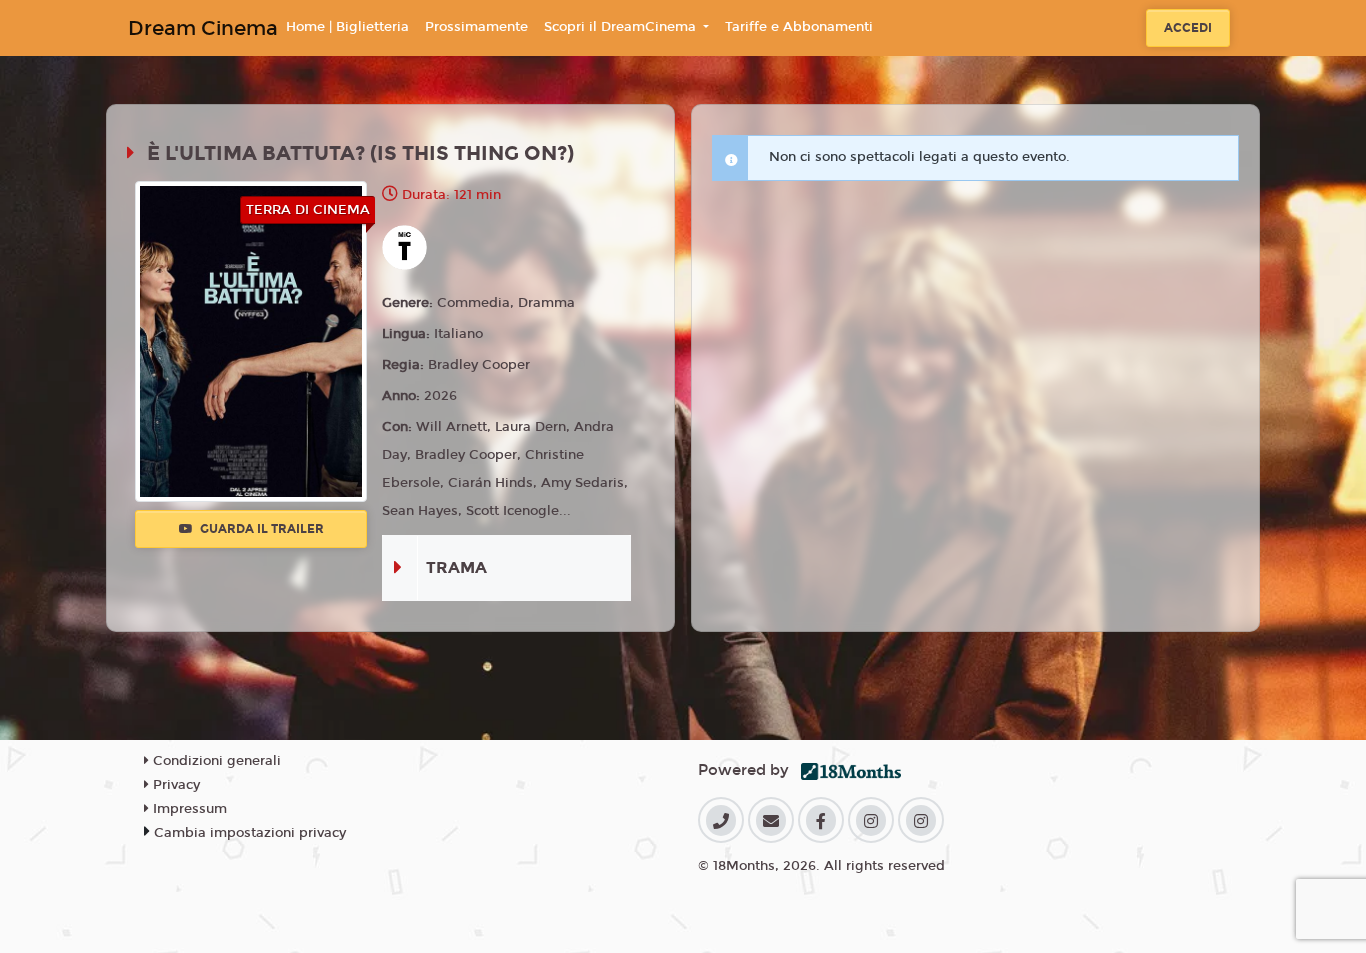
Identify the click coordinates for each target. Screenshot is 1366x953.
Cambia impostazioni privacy (250, 833)
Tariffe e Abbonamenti (799, 27)
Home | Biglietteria (347, 27)
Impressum (188, 809)
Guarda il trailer (260, 529)
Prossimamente (476, 27)
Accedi (1188, 28)
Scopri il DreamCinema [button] (622, 27)
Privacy (174, 785)
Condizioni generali (215, 761)
